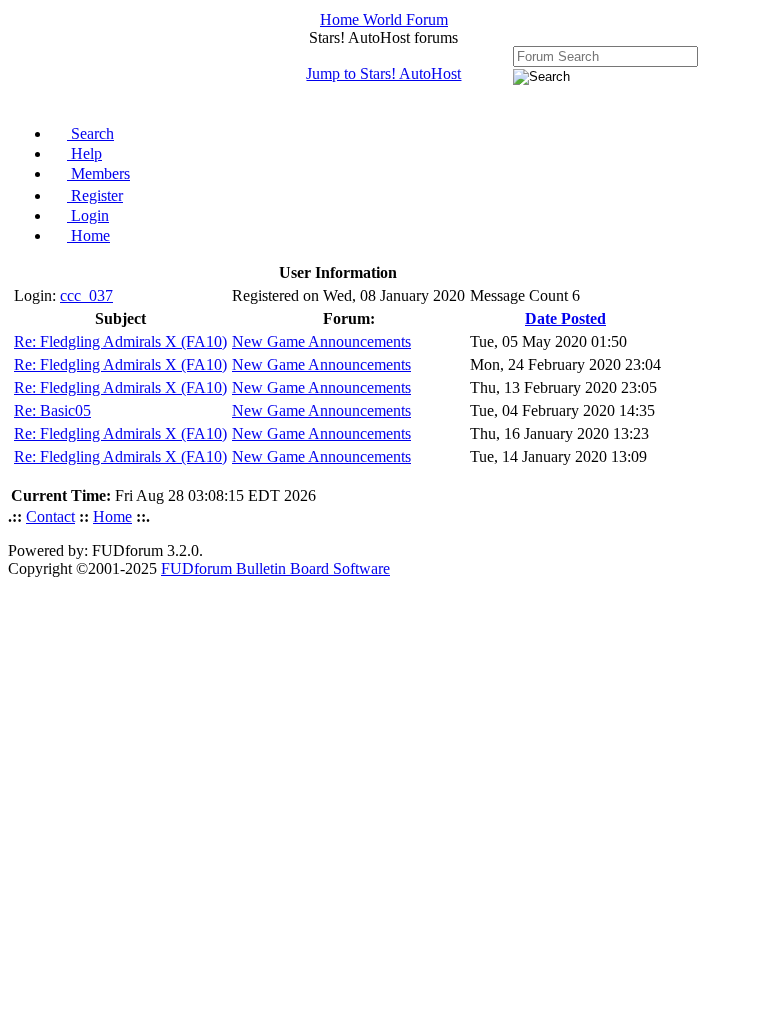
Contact (50, 516)
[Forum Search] (605, 55)
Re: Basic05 (52, 410)
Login (88, 215)
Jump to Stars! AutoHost (383, 73)
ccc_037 (86, 295)
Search (90, 133)
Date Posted (565, 318)
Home (88, 235)
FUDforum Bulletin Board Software (275, 568)
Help (84, 153)
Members (98, 173)
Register (95, 195)
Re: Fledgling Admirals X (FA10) (120, 341)
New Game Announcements (321, 341)
